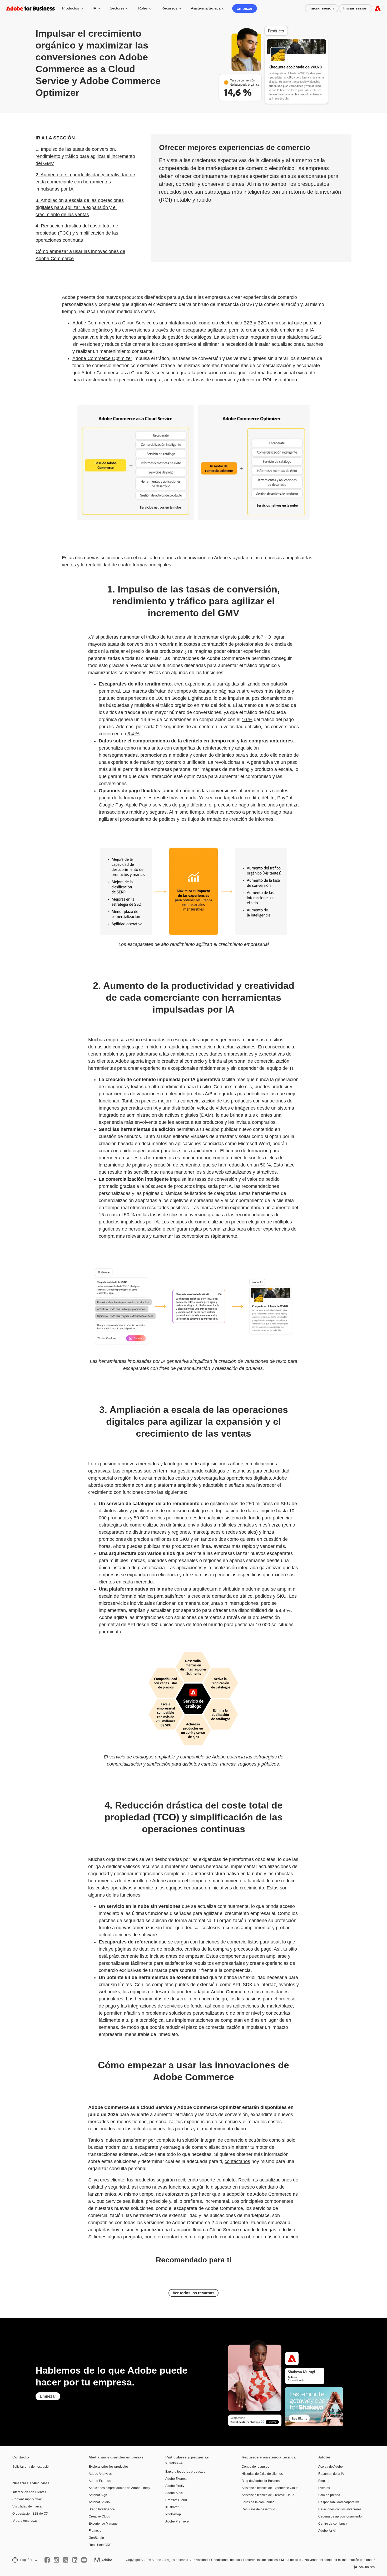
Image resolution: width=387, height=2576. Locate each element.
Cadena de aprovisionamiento (340, 2516)
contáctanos (237, 2161)
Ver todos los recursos (193, 2293)
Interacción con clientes (29, 2492)
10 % (247, 720)
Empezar (245, 8)
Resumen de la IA (331, 2474)
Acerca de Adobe (331, 2467)
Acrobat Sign (98, 2495)
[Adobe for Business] (378, 8)
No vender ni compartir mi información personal (339, 2560)
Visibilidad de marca (27, 2506)
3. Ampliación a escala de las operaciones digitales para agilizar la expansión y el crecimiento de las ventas (80, 207)
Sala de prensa (329, 2495)
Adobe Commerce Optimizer (102, 358)
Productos (71, 8)
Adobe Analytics (100, 2474)
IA (94, 8)
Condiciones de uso (225, 2560)
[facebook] (47, 2560)
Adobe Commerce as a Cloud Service (112, 323)
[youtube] (84, 2560)
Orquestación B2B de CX (30, 2514)
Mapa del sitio (291, 2560)
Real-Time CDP (100, 2545)
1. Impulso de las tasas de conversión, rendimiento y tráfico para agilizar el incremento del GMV (85, 156)
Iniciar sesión (322, 8)
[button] (24, 2560)
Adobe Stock (174, 2493)
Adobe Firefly (175, 2486)
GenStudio (96, 2538)
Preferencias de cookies (261, 2560)
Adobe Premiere (177, 2521)
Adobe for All (327, 2531)
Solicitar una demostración (31, 2467)
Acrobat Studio (99, 2502)
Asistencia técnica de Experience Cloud (270, 2488)
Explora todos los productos (109, 2467)
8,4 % (133, 734)
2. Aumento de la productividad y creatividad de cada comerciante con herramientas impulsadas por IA (85, 182)
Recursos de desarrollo (258, 2509)
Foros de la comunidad (258, 2502)
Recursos (169, 8)
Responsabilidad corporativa (339, 2502)
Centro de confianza (333, 2524)
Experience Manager (104, 2524)
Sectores (117, 8)
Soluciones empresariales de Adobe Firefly (119, 2488)
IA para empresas (25, 2521)
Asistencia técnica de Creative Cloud (268, 2495)
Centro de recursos (255, 2467)
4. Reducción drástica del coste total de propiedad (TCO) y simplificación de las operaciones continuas (77, 233)
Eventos (324, 2488)
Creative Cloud (100, 2516)
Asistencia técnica (206, 8)
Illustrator (172, 2507)
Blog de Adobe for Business (261, 2481)
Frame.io (95, 2531)
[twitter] (66, 2560)
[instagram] (56, 2560)
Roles (143, 8)
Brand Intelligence (102, 2509)
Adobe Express (100, 2481)
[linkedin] (75, 2560)
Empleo (324, 2481)
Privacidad (200, 2560)
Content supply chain (28, 2499)
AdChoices (367, 2567)
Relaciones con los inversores (340, 2509)
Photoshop (173, 2514)
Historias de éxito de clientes (262, 2474)
